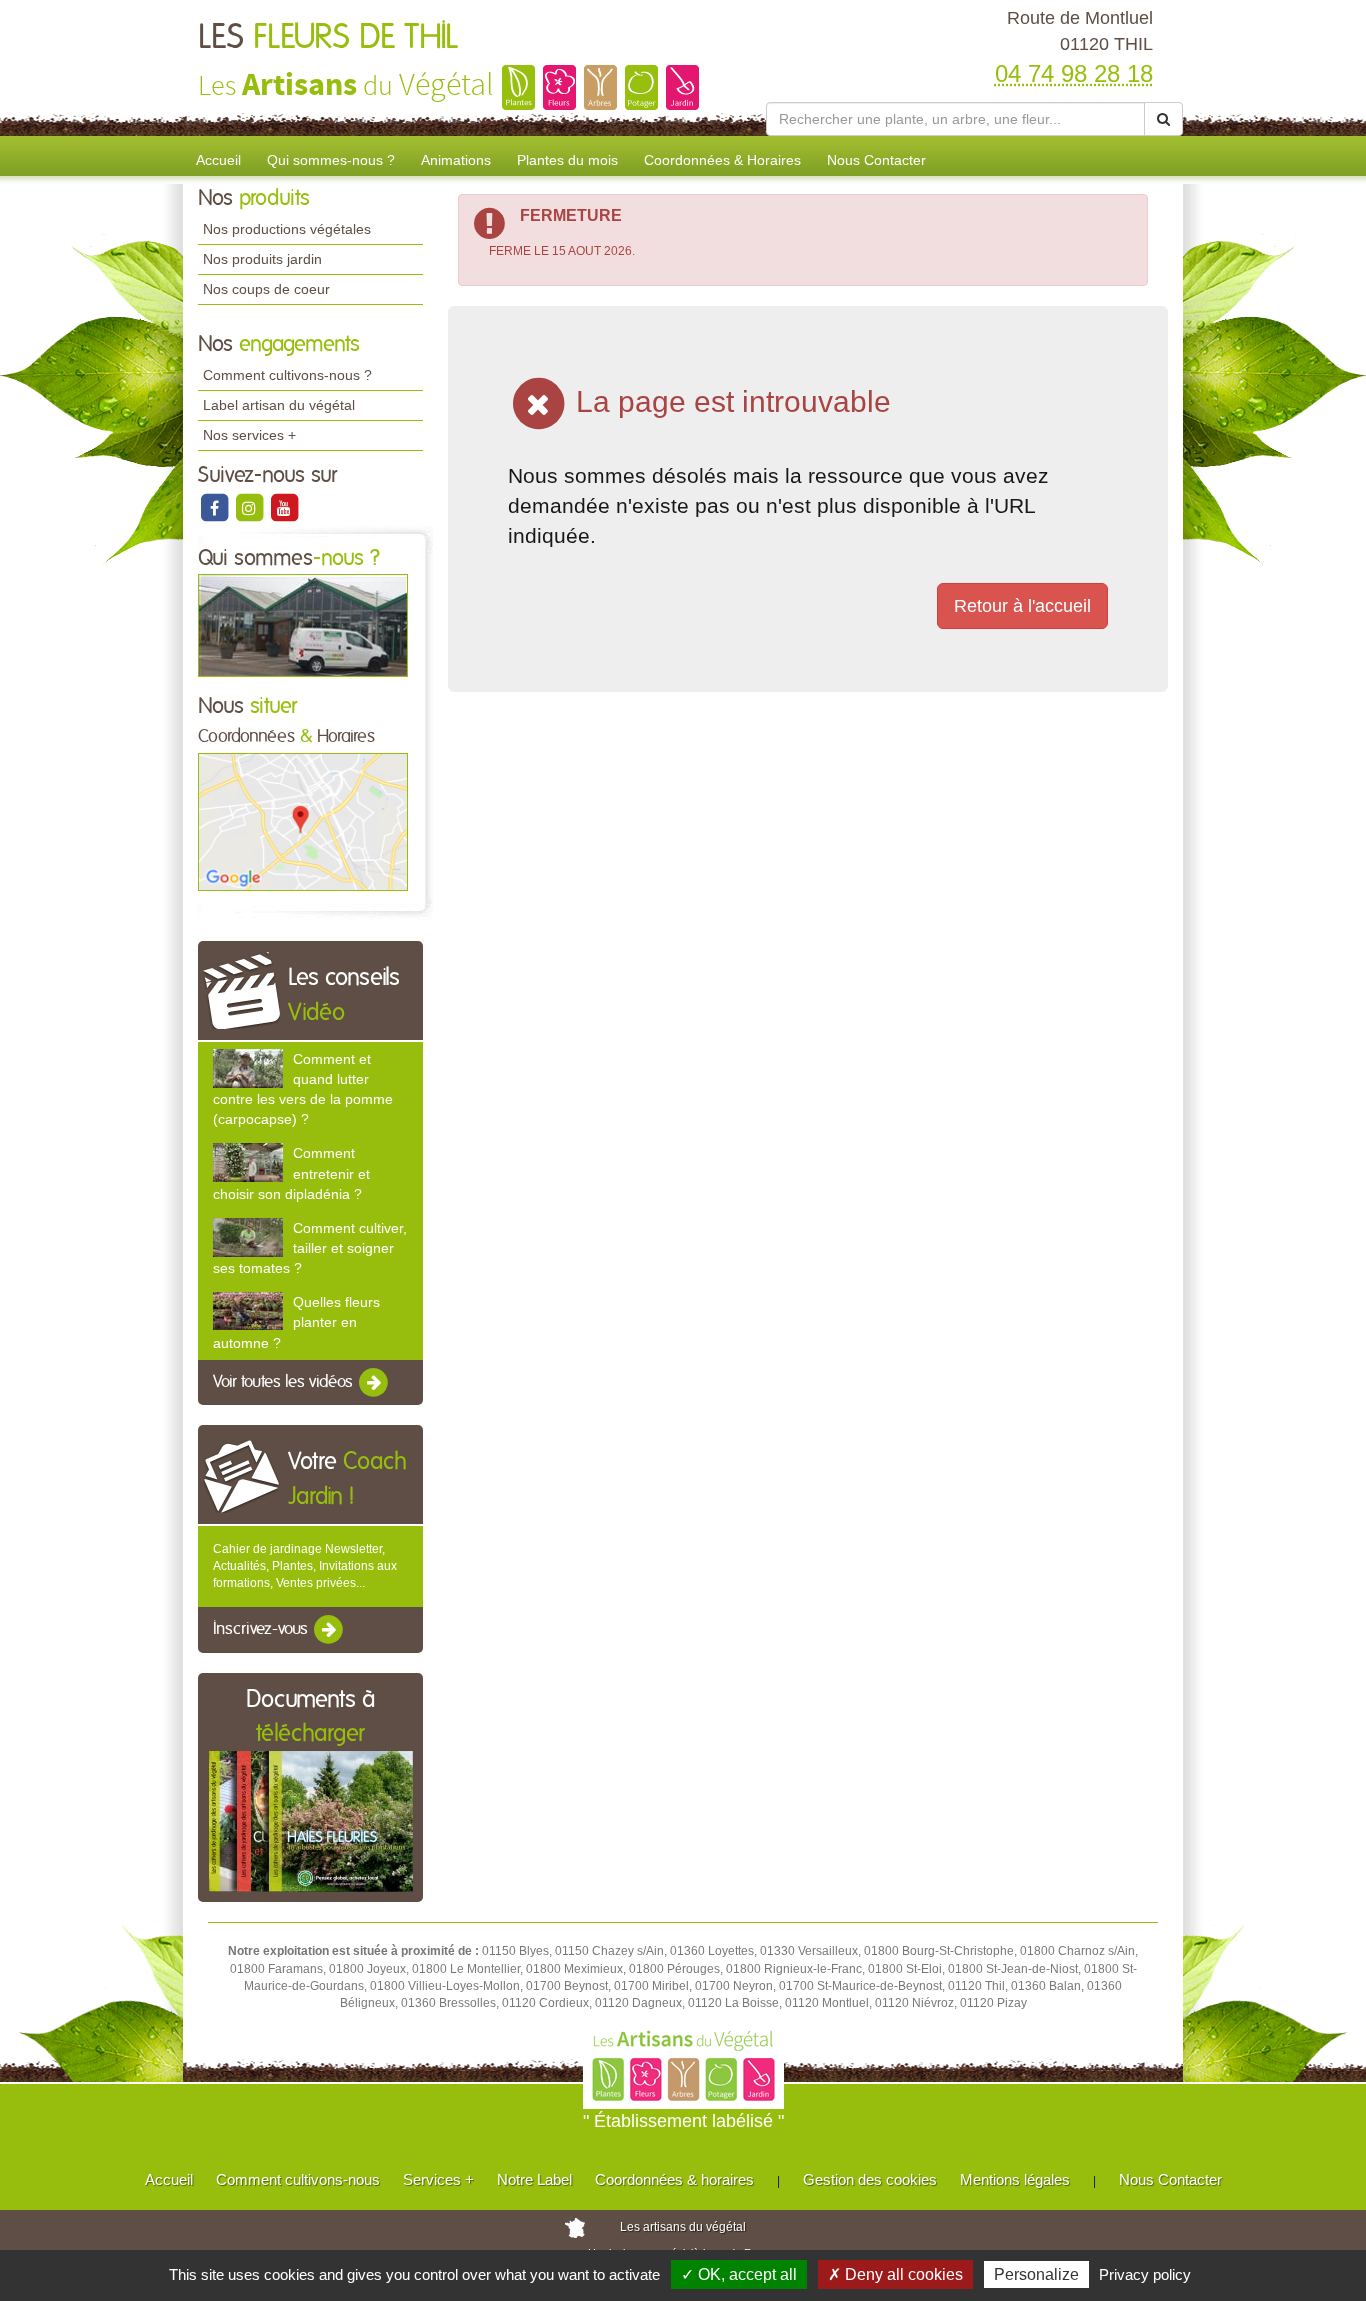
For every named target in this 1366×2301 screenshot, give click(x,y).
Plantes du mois (567, 160)
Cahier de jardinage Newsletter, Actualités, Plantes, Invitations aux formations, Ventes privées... (305, 1566)
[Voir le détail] (248, 1068)
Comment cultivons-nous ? (287, 375)
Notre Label (534, 2179)
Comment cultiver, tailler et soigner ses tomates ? (310, 1248)
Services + (438, 2179)
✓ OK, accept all (739, 2274)
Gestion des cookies (870, 2179)
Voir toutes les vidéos (285, 1382)
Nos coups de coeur (266, 289)
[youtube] (284, 507)
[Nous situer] (303, 821)
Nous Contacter (876, 160)
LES (328, 38)
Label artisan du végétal (279, 405)
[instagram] (250, 507)
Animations (456, 160)
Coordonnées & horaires (674, 2179)
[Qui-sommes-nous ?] (303, 625)
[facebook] (215, 507)
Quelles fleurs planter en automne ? (296, 1322)
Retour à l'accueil (1022, 606)
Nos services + (249, 435)
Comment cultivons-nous (298, 2179)
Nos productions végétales (287, 229)
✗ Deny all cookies (895, 2274)
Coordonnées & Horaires (722, 160)
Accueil (218, 160)
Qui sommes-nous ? (331, 160)
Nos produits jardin (262, 259)
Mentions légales (1015, 2179)
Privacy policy (1145, 2274)
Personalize (1036, 2274)
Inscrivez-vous (262, 1630)
